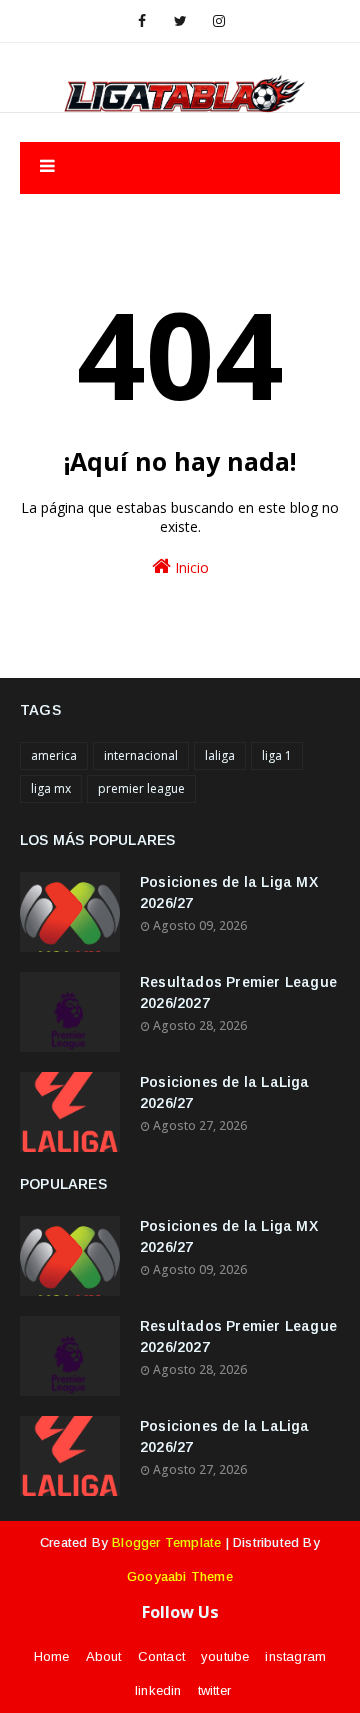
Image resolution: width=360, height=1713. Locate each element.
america (54, 755)
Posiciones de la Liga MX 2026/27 (229, 892)
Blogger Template (166, 1542)
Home (52, 1656)
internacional (141, 755)
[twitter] (180, 21)
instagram (295, 1656)
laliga (220, 755)
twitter (214, 1690)
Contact (161, 1656)
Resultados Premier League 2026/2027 (238, 992)
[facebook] (142, 21)
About (104, 1656)
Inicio (190, 567)
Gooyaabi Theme (180, 1576)
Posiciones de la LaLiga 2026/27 (225, 1092)
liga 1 (277, 755)
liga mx (51, 788)
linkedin (158, 1690)
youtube (225, 1656)
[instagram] (219, 21)
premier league (141, 788)
